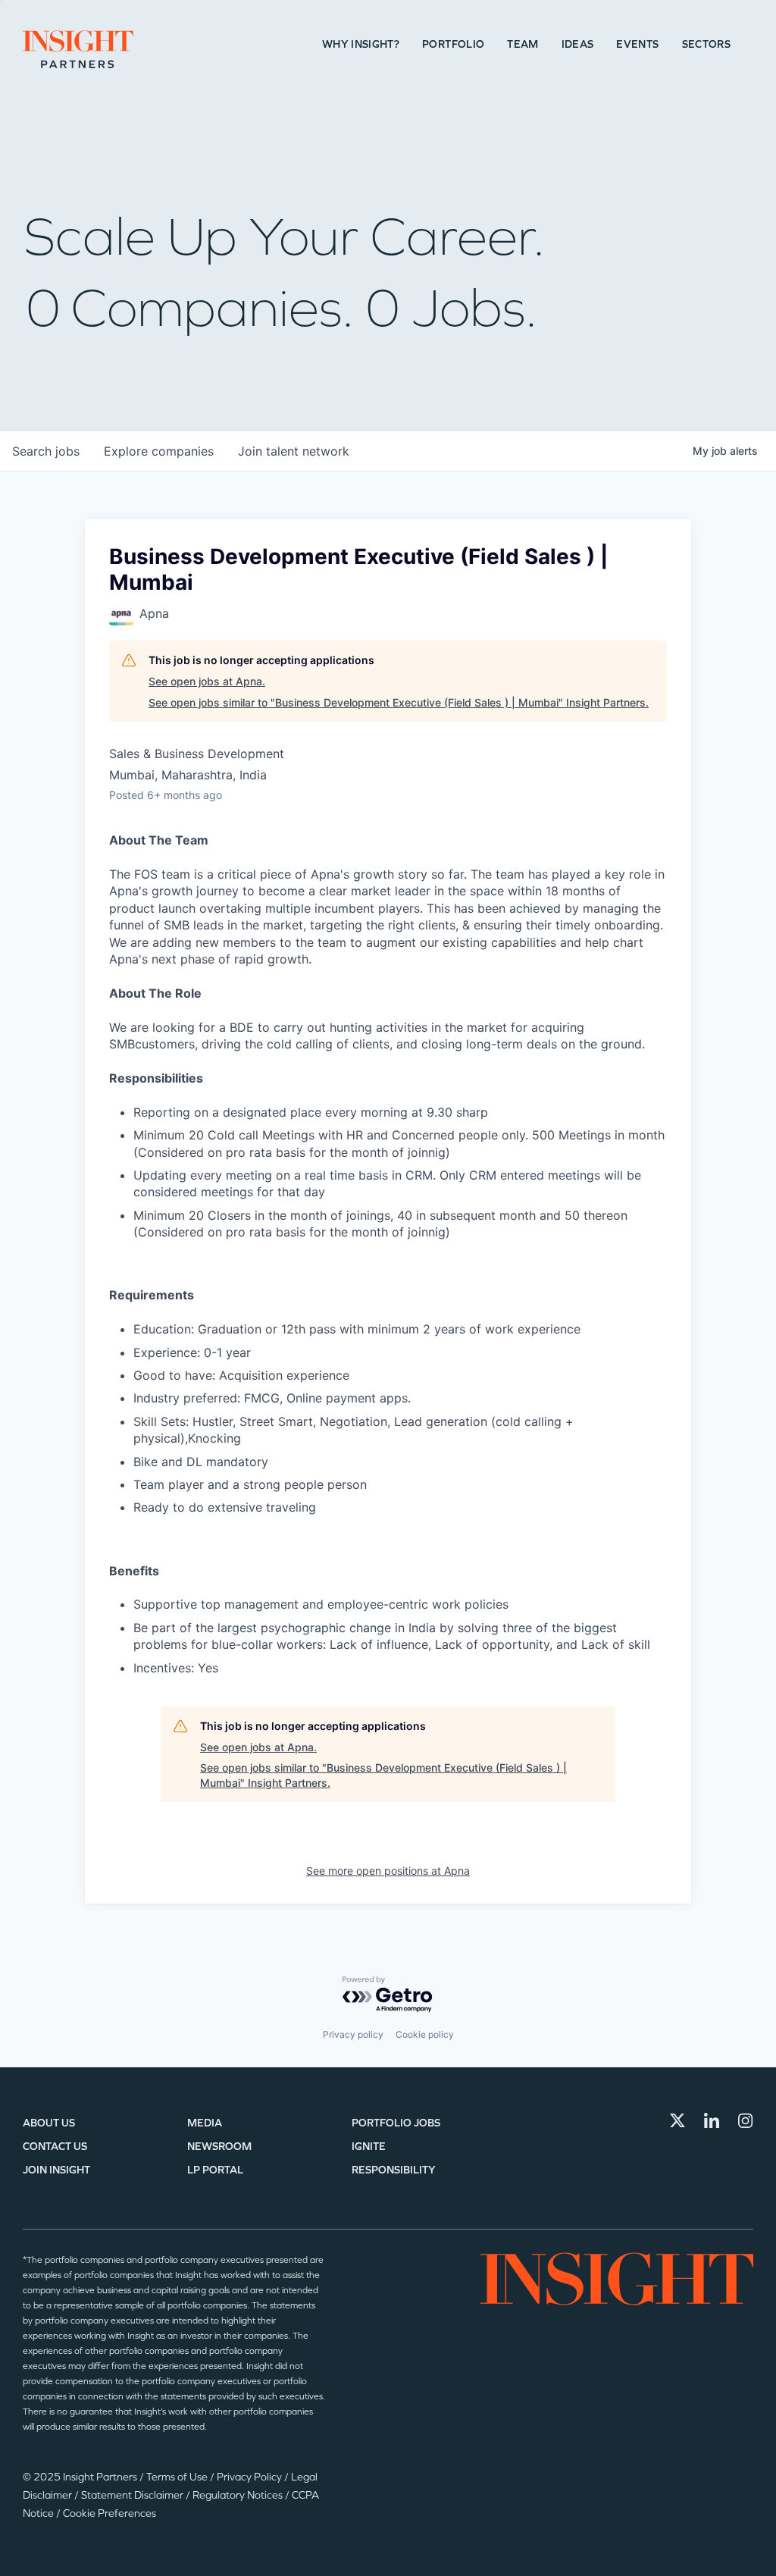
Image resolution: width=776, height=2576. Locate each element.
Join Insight (56, 2170)
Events (637, 44)
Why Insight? (361, 44)
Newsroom (219, 2147)
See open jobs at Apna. (207, 681)
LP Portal (215, 2170)
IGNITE (369, 2147)
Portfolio (453, 44)
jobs (46, 451)
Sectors (706, 44)
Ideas (578, 44)
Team (523, 44)
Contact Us (55, 2147)
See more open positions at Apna (388, 1871)
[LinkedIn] (712, 2120)
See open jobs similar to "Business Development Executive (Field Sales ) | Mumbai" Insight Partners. (399, 702)
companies (159, 451)
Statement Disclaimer (133, 2495)
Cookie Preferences (110, 2513)
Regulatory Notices (239, 2495)
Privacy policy (353, 2034)
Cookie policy (425, 2034)
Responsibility (394, 2170)
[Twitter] (677, 2120)
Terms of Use (178, 2477)
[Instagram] (746, 2120)
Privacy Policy (250, 2477)
